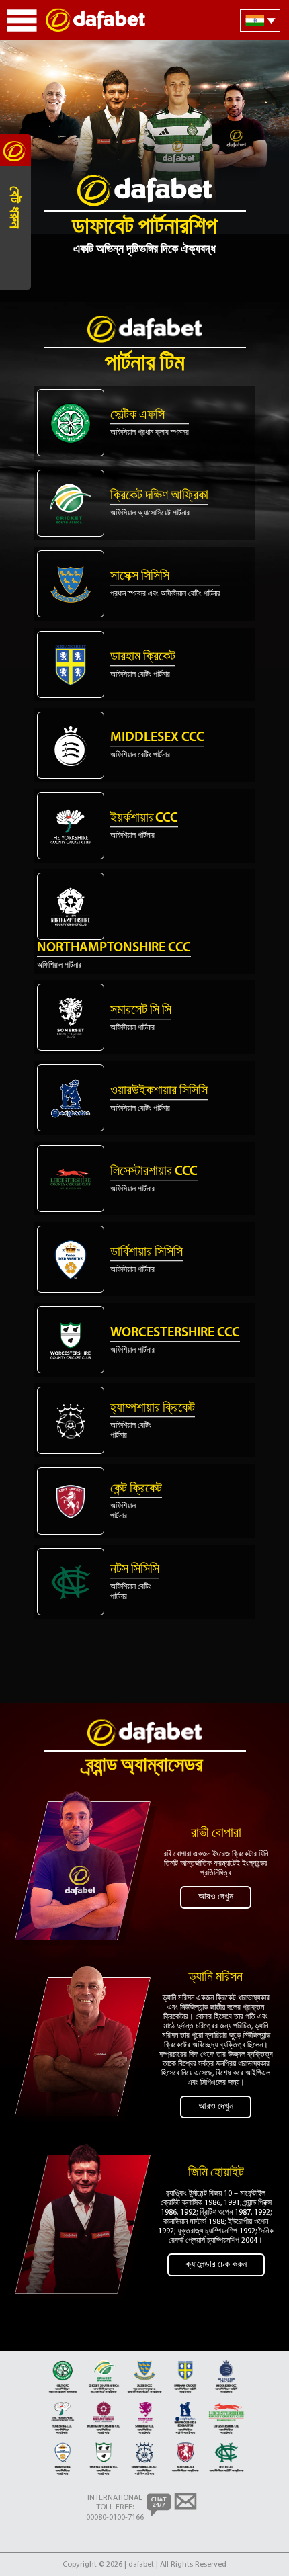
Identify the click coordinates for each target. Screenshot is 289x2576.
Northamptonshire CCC (114, 948)
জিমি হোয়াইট (216, 2173)
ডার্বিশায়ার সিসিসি (147, 1252)
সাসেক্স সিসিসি (140, 576)
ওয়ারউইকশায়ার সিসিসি (159, 1091)
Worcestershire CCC (175, 1333)
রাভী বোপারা (216, 1834)
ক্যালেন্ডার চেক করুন (216, 2265)
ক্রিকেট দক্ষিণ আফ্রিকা (159, 496)
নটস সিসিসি (135, 1570)
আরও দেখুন (216, 1897)
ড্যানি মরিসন (216, 1977)
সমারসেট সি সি (141, 1011)
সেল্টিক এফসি (137, 415)
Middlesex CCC (157, 738)
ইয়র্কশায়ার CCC (144, 818)
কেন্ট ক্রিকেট (136, 1489)
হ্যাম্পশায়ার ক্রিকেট (153, 1408)
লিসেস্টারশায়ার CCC (154, 1172)
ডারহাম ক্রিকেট (143, 657)
